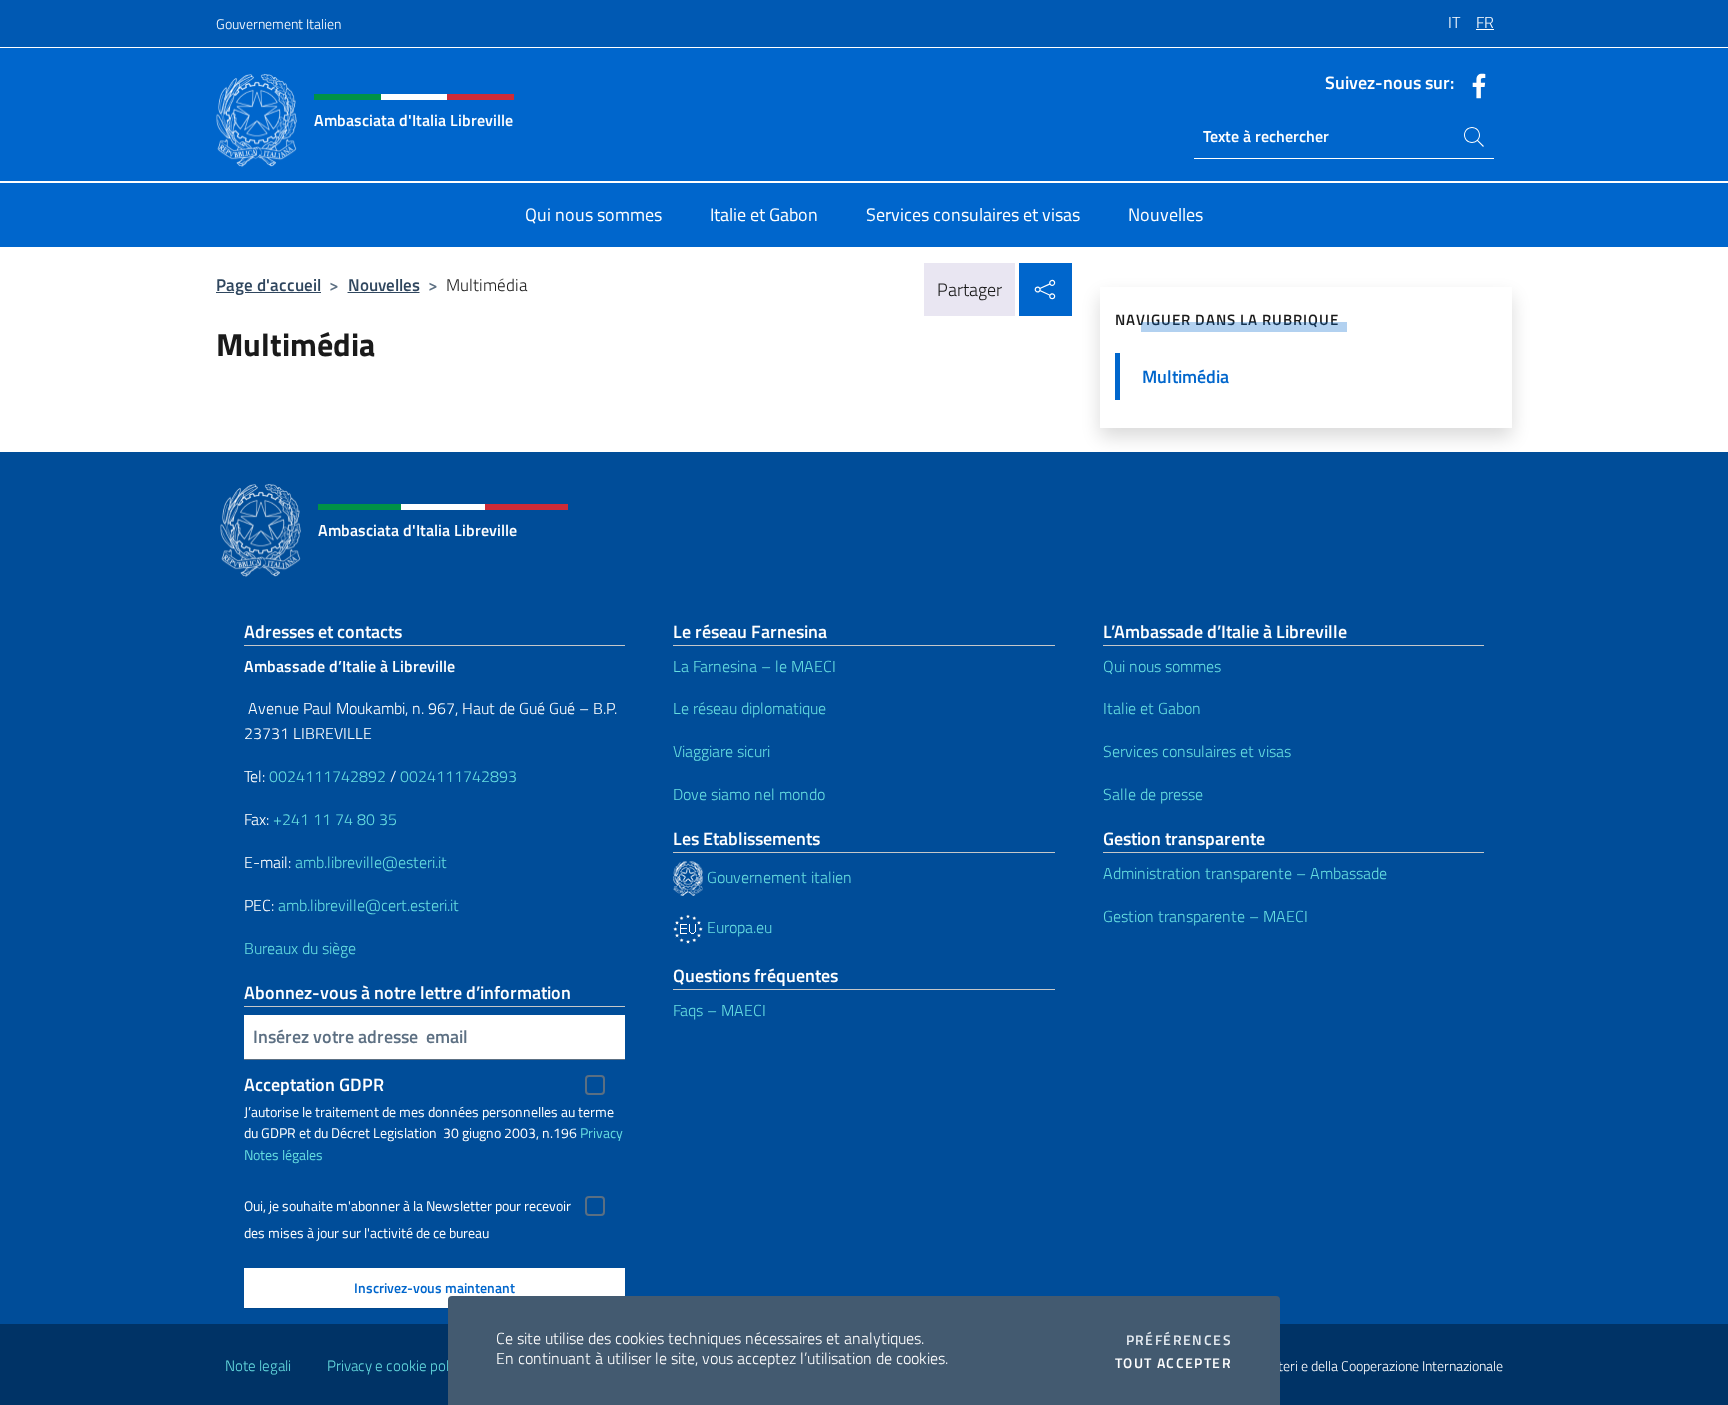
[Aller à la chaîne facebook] (1474, 84)
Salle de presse (1153, 794)
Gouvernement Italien (278, 23)
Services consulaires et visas (1197, 751)
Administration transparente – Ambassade (1245, 873)
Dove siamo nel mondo (749, 794)
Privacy (601, 1132)
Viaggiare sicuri (721, 751)
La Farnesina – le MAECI (754, 666)
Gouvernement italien (777, 877)
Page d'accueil (268, 284)
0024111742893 (458, 776)
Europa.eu (737, 927)
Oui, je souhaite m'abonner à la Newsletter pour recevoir (407, 1206)
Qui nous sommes (1162, 666)
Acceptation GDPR (314, 1084)
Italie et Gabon (1152, 708)
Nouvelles (384, 284)
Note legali (258, 1365)
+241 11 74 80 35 (335, 819)
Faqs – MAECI (719, 1010)
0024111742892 (327, 776)
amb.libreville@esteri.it (371, 862)
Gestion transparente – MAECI (1205, 916)
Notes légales (283, 1154)
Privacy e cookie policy (396, 1365)
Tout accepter (1173, 1363)
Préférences (1179, 1340)
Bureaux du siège (300, 948)
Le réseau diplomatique (749, 708)
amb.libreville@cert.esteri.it (368, 905)
